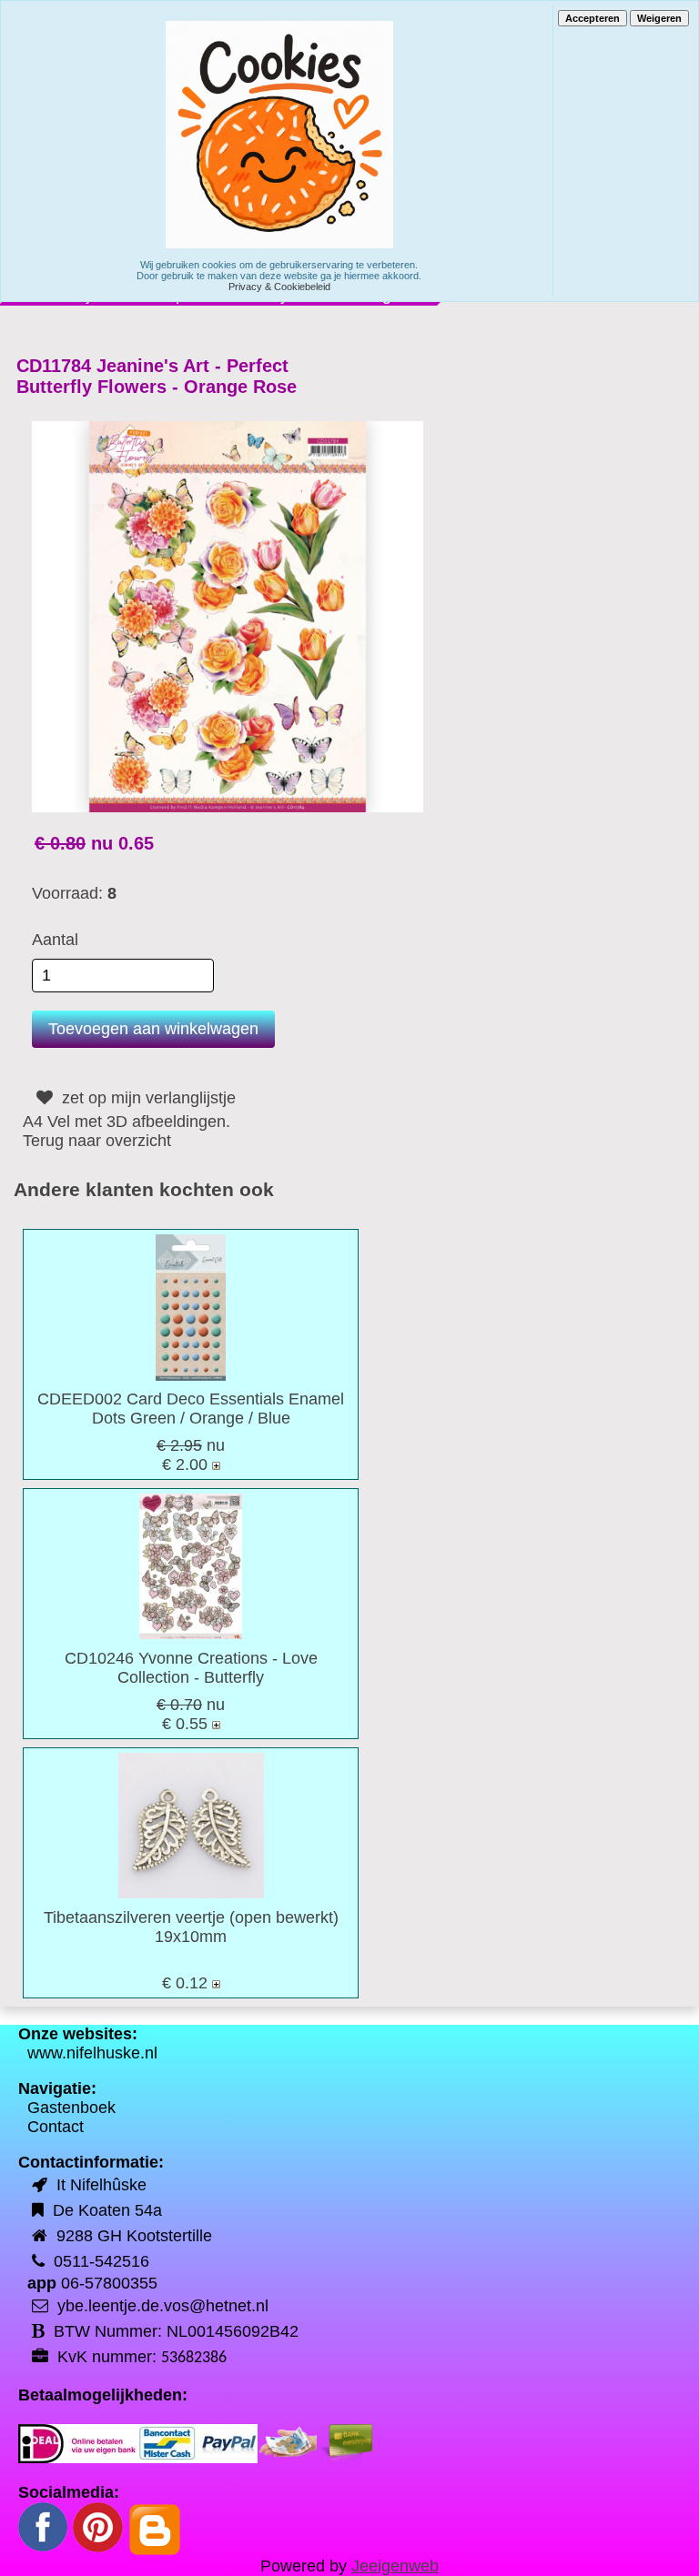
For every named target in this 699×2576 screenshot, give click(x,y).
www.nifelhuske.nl (92, 2053)
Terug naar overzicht (97, 1141)
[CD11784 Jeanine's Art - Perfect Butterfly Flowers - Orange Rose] (228, 616)
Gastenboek (71, 2108)
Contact (56, 2127)
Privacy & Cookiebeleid (279, 287)
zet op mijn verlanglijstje (147, 1098)
